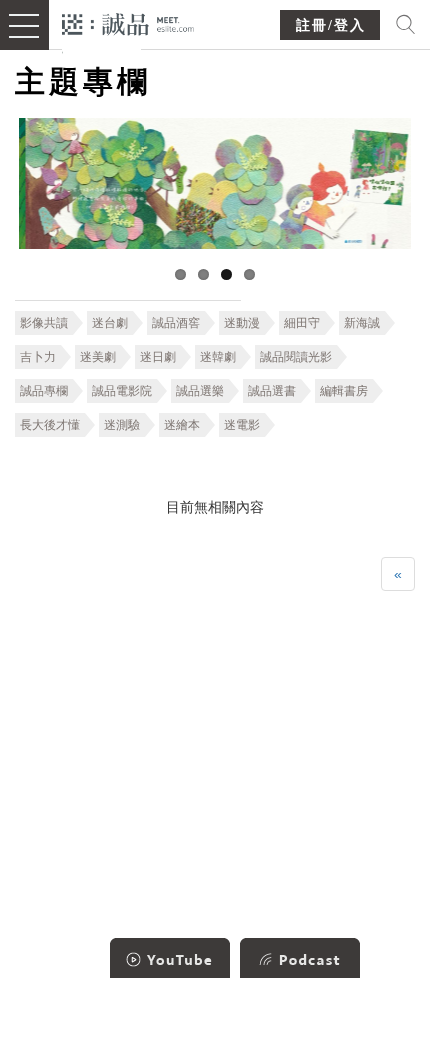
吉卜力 (38, 357)
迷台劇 (110, 323)
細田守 (302, 323)
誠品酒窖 (176, 323)
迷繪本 (182, 425)
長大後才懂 (50, 425)
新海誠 (362, 323)
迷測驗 (122, 425)
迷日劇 (158, 357)
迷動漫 (242, 323)
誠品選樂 (200, 391)
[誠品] (128, 22)
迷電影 (242, 425)
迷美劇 (98, 357)
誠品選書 (272, 391)
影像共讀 (44, 323)
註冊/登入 (331, 25)
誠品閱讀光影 (296, 357)
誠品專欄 (44, 391)
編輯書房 (344, 391)
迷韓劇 (218, 357)
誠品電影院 (122, 391)
